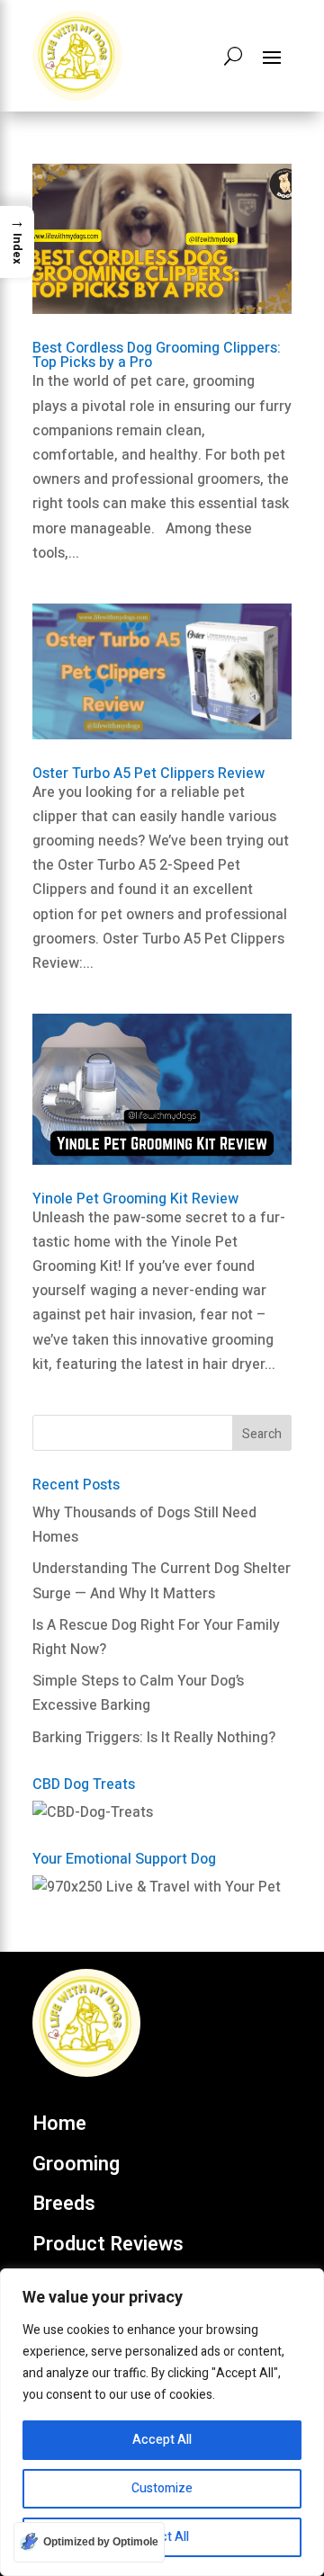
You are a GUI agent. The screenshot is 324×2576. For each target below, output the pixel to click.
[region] (162, 2422)
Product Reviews (108, 2245)
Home (59, 2124)
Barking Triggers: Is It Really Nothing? (154, 1738)
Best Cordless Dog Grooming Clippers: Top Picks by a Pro (157, 355)
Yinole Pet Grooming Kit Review (135, 1199)
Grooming (76, 2165)
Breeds (64, 2205)
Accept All (162, 2440)
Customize (162, 2488)
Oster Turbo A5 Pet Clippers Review (148, 774)
